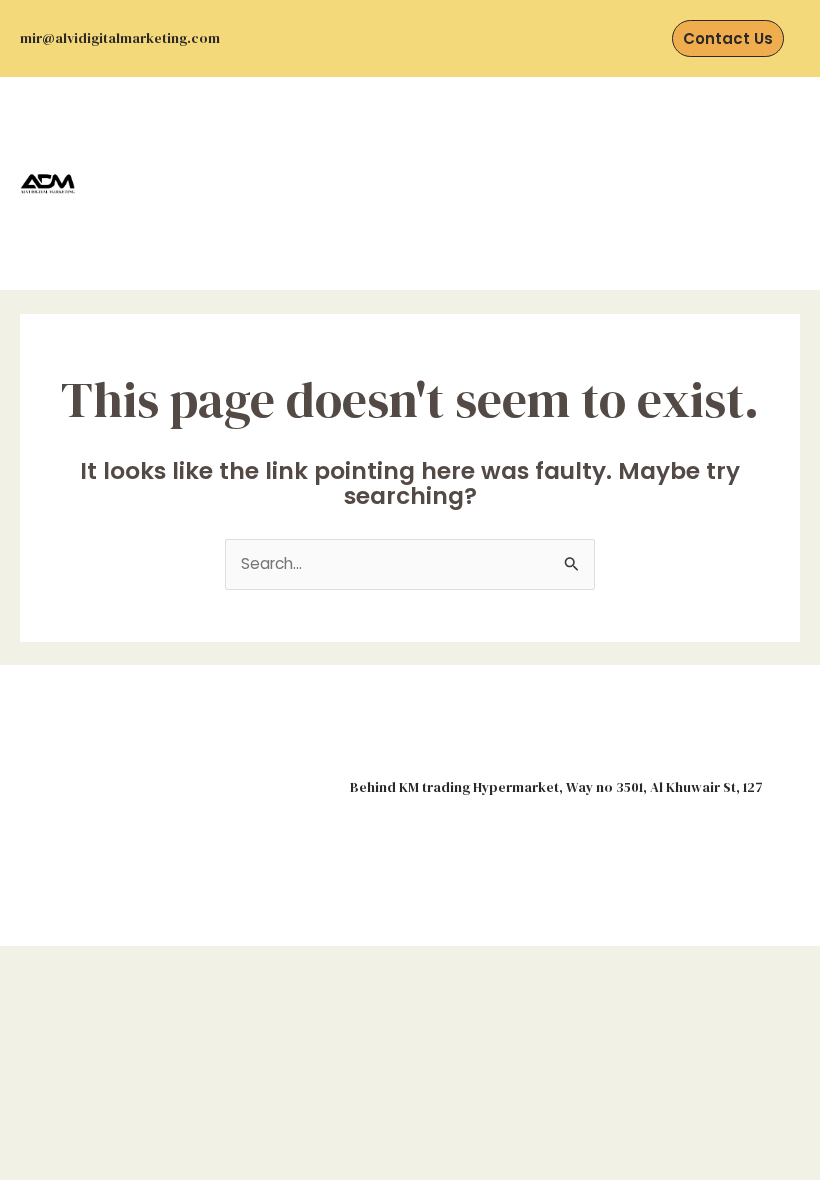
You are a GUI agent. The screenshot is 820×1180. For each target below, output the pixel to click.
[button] (393, 184)
